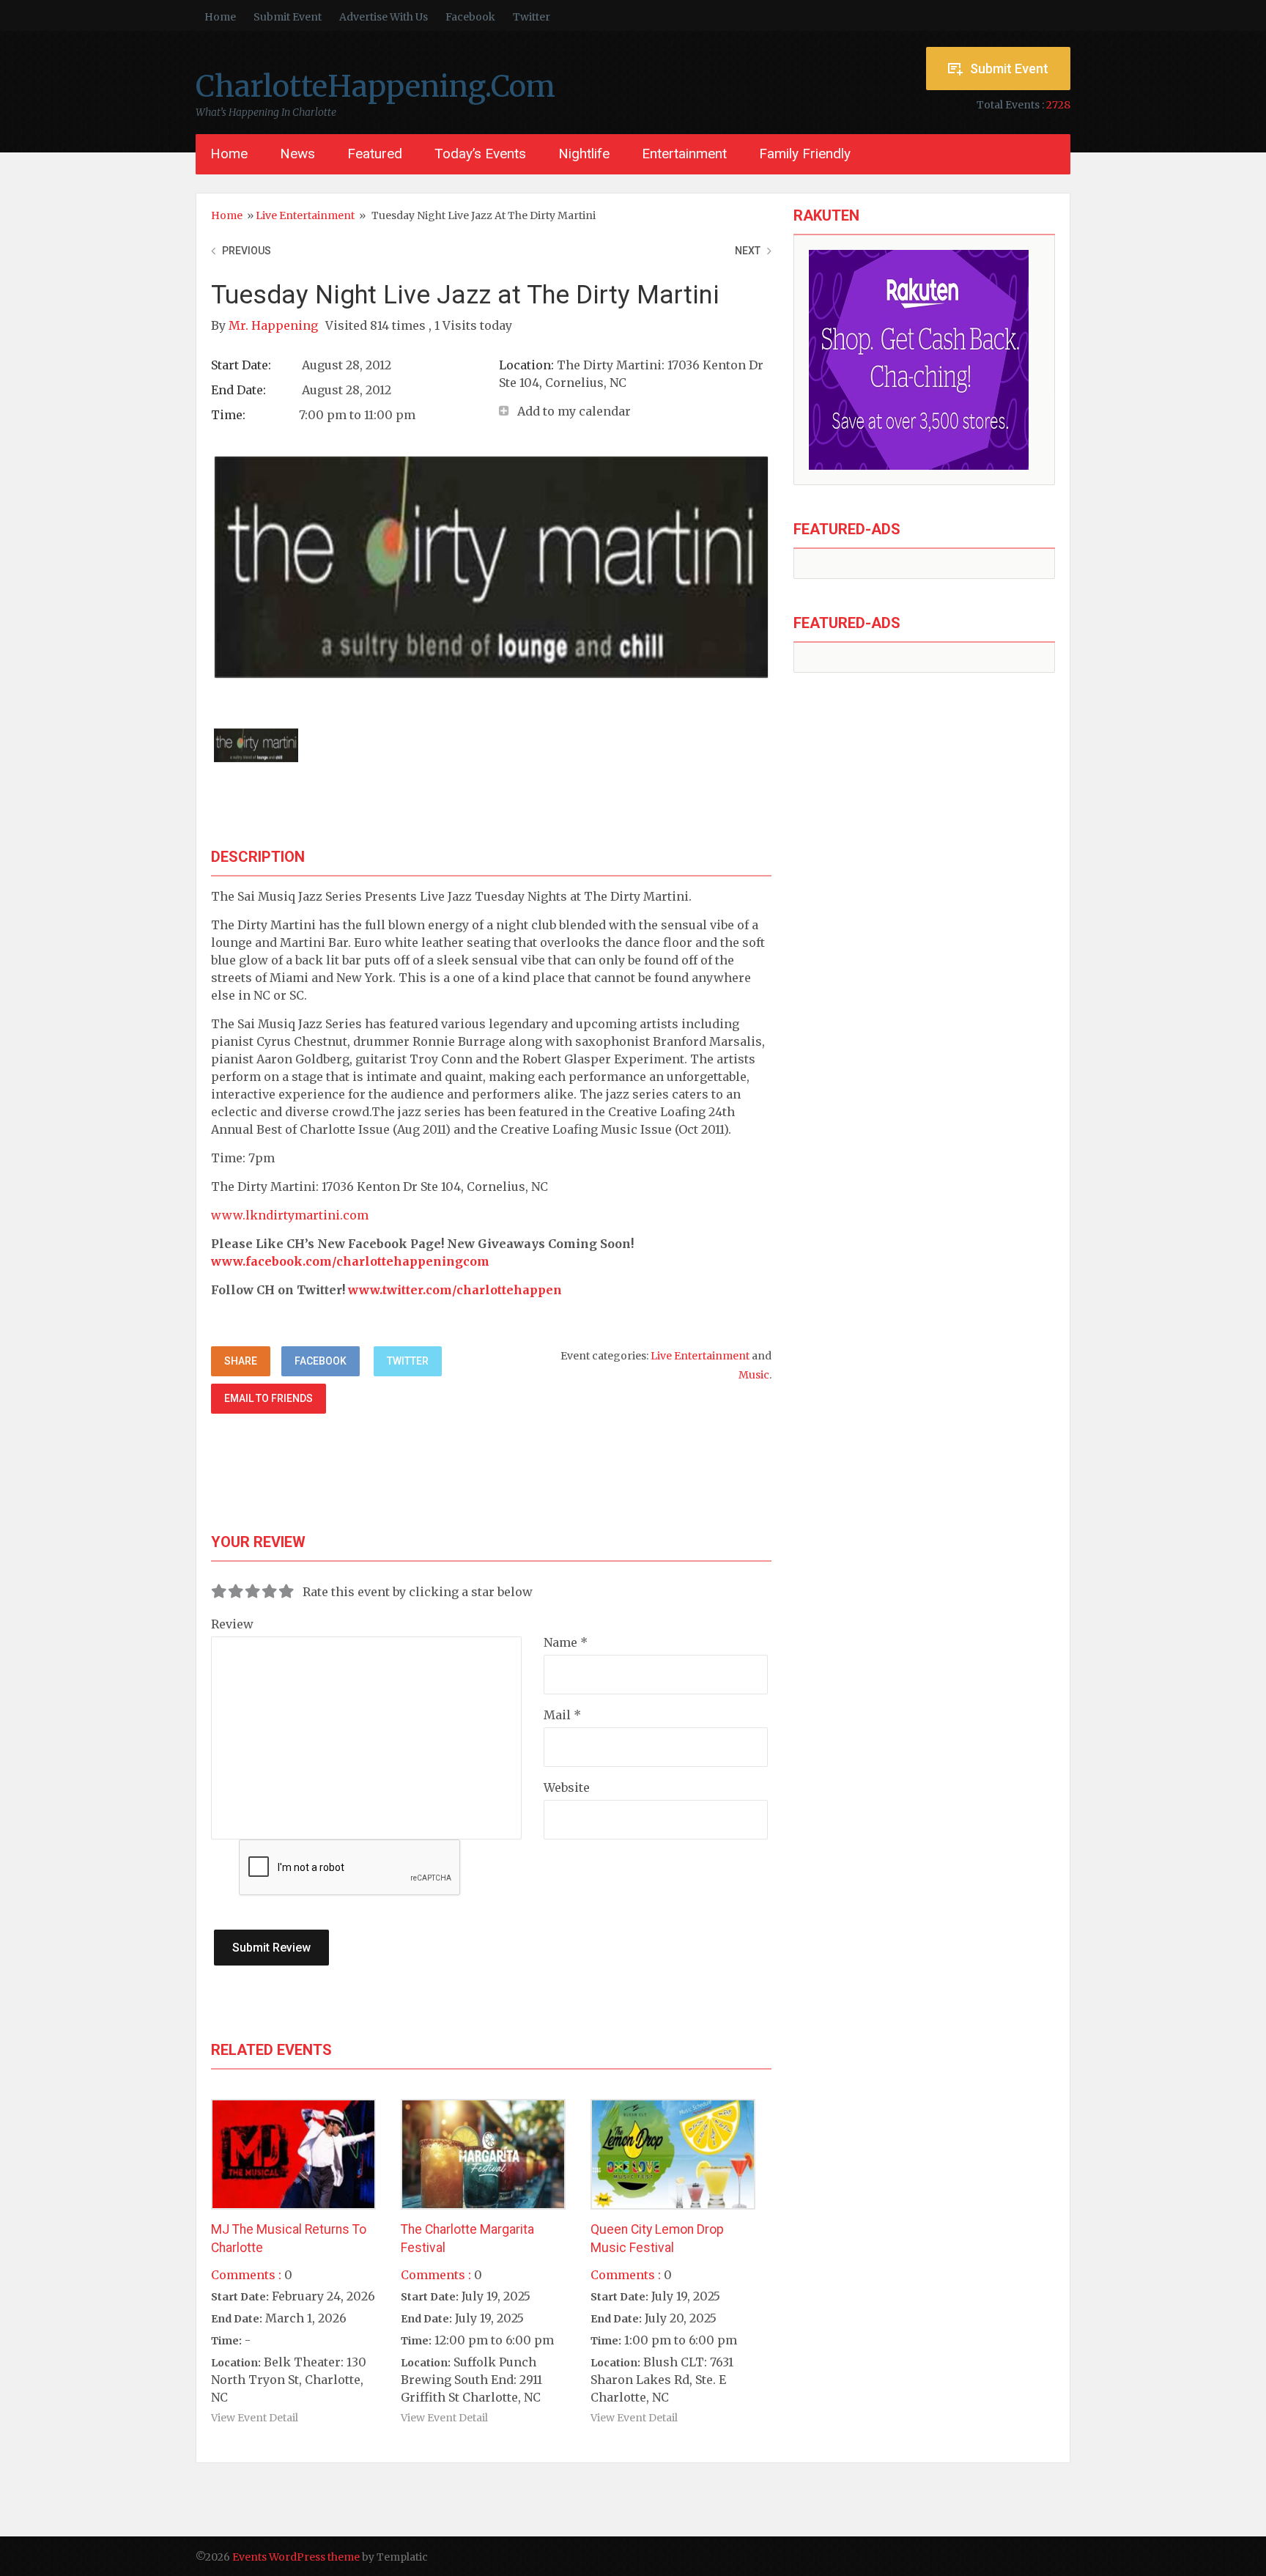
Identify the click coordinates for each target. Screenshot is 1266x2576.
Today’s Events (480, 154)
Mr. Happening (275, 325)
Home (220, 17)
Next (748, 251)
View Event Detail (255, 2418)
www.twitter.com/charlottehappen (455, 1290)
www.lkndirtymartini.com (290, 1215)
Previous (247, 251)
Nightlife (584, 154)
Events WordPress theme (296, 2557)
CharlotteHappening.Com (375, 86)
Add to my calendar (574, 411)
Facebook (470, 17)
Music (754, 1375)
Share (241, 1361)
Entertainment (684, 154)
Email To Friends (269, 1398)
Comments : (246, 2275)
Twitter (532, 17)
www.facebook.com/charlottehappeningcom (350, 1261)
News (297, 154)
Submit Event (288, 17)
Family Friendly (805, 154)
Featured (375, 154)
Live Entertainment (305, 215)
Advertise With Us (384, 17)
